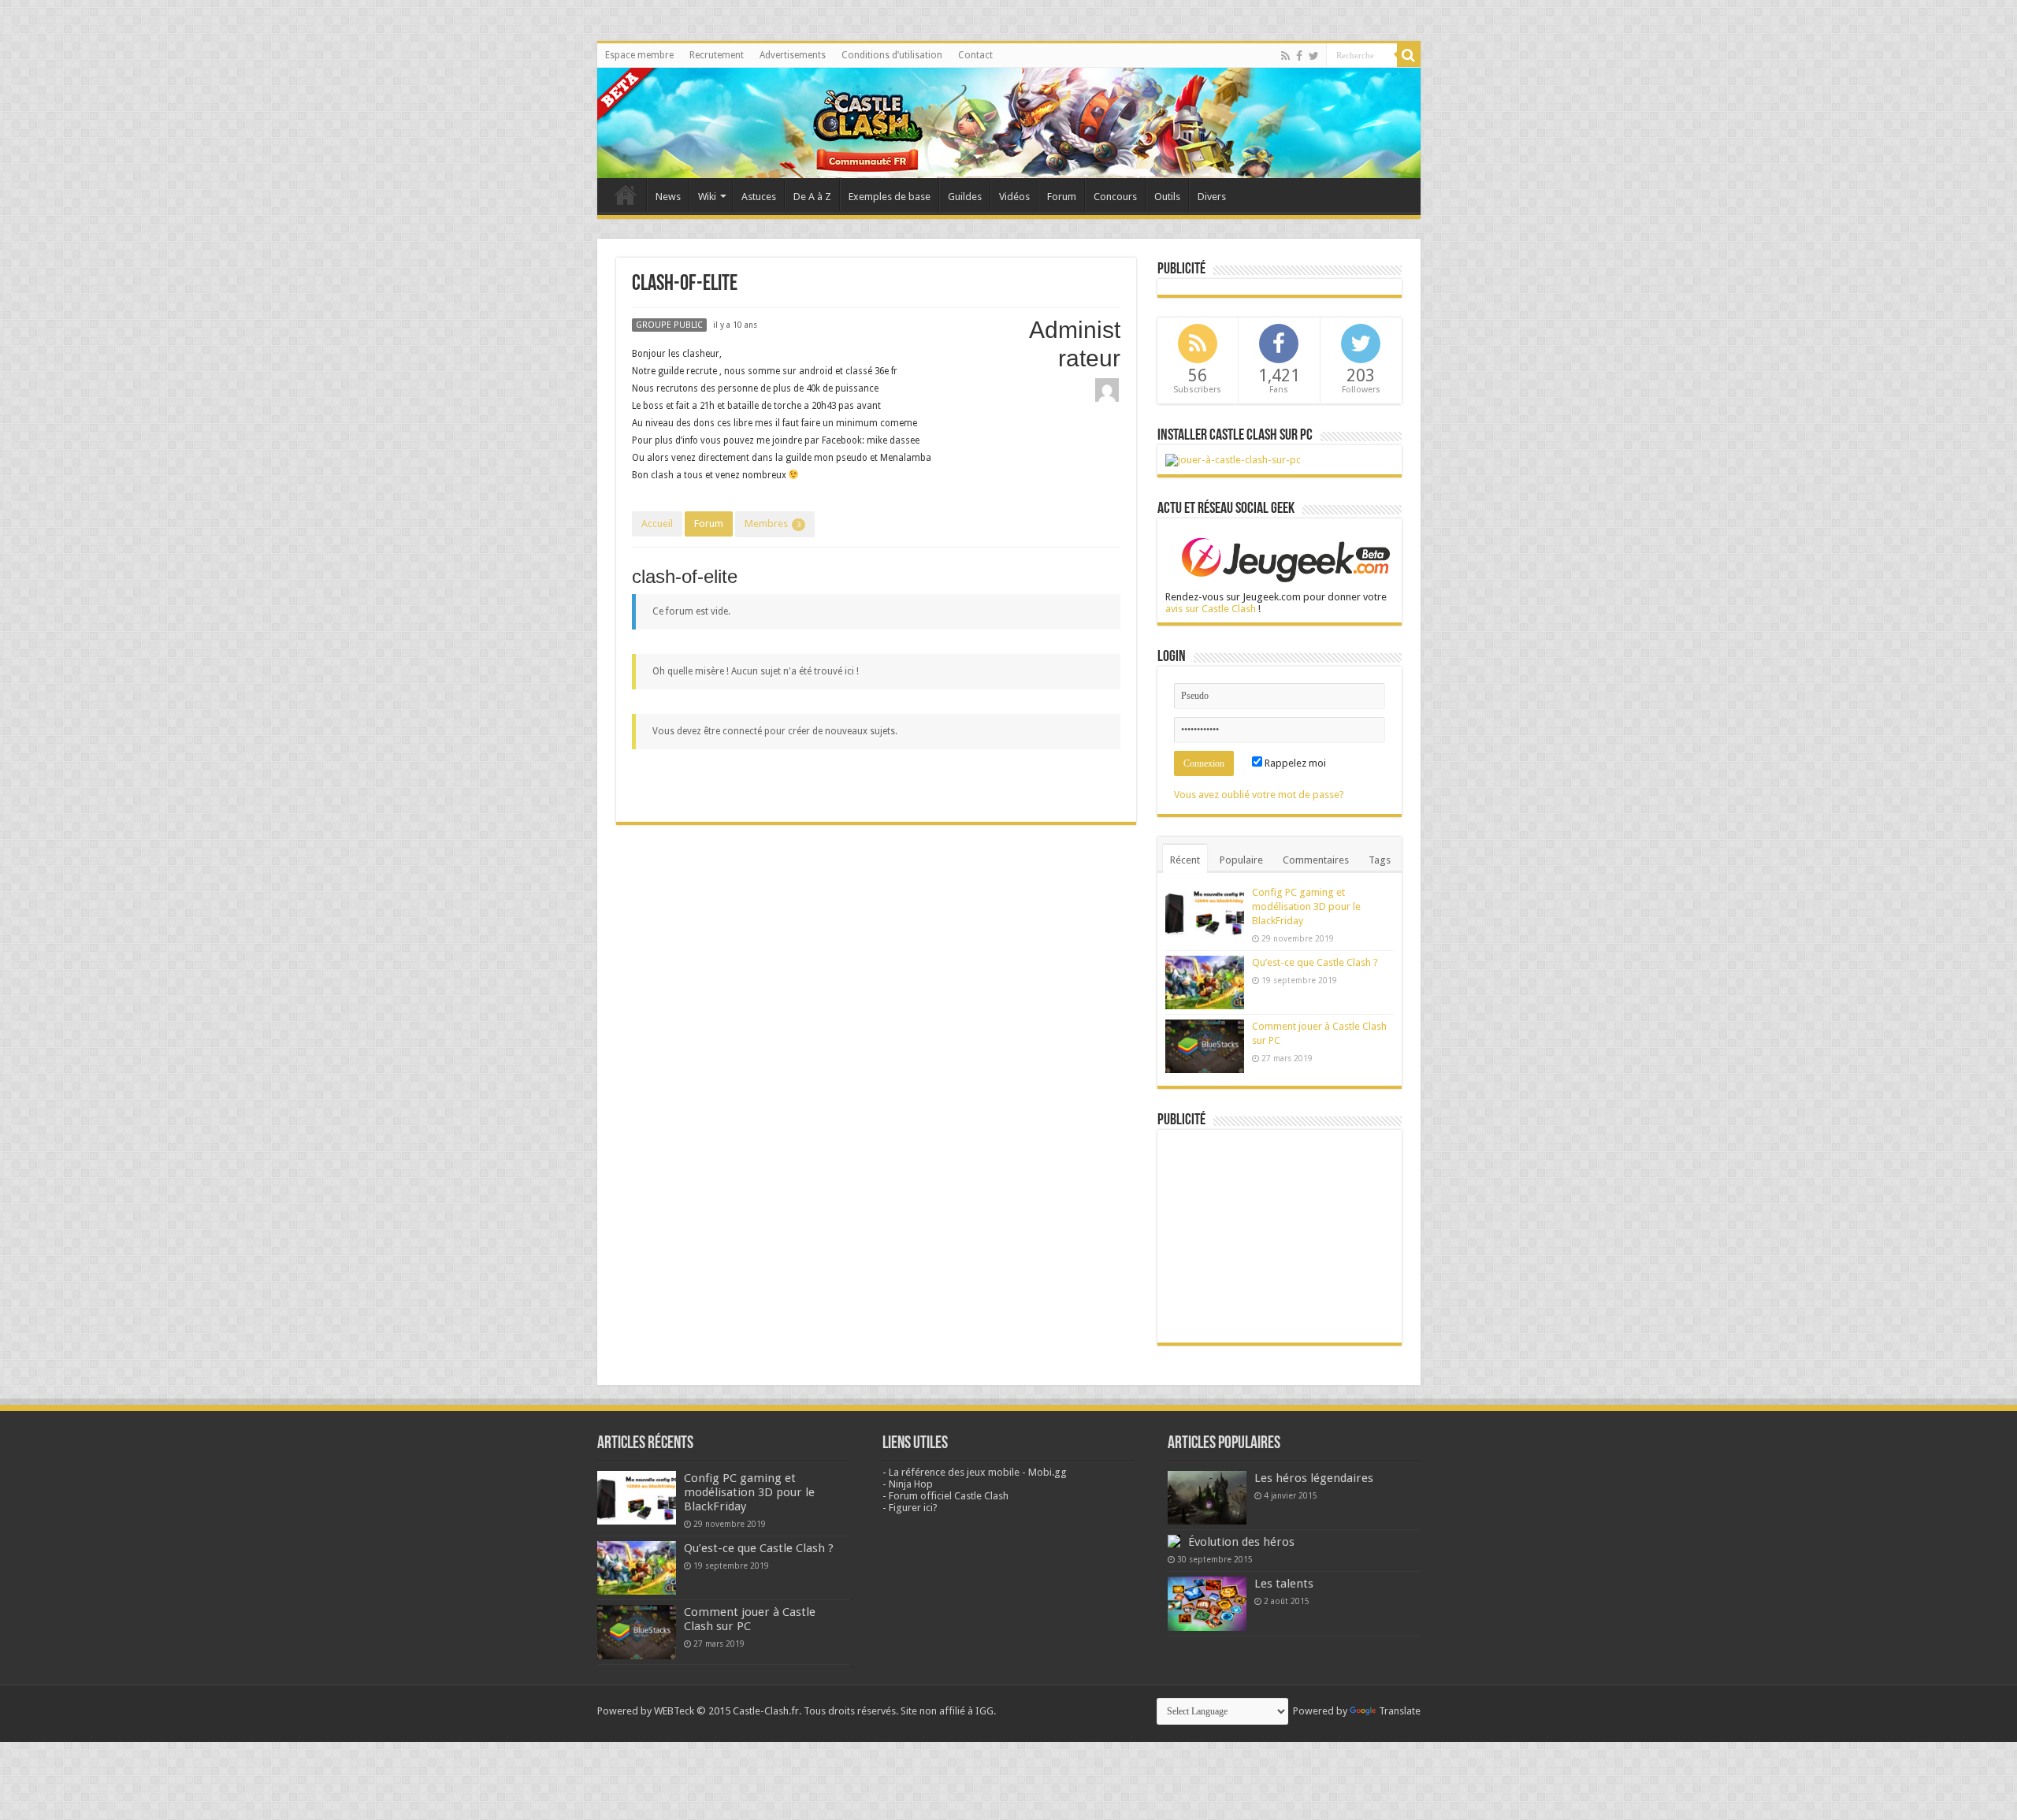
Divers (1212, 197)
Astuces (759, 197)
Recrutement (717, 55)
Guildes (965, 197)
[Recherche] (1409, 55)
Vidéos (1014, 197)
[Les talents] (1207, 1603)
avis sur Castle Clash (1211, 609)
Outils (1167, 197)
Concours (1115, 197)
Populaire (1241, 860)
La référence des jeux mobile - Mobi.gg (978, 1472)
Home (626, 195)
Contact (975, 55)
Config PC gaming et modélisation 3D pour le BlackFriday (1306, 906)
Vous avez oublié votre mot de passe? (1259, 795)
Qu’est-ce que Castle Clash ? (1315, 962)
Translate (1400, 1711)
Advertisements (793, 55)
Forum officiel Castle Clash (949, 1496)
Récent (1185, 860)
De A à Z (812, 197)
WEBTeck (674, 1711)
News (668, 197)
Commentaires (1316, 860)
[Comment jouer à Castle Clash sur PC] (1233, 459)
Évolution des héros (1241, 1542)
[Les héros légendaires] (1207, 1498)
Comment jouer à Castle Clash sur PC (750, 1619)
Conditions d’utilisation (892, 55)
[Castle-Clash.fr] (1009, 123)
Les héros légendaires (1314, 1478)
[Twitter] (1314, 56)
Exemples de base (890, 197)
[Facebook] (1299, 56)
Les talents (1284, 1584)
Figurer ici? (913, 1508)
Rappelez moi (1294, 763)
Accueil (657, 524)
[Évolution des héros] (1174, 1541)
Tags (1380, 860)
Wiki (707, 197)
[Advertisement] (1280, 1236)
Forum (1062, 197)
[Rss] (1285, 56)
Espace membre (639, 55)
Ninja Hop (911, 1484)
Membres (773, 524)
